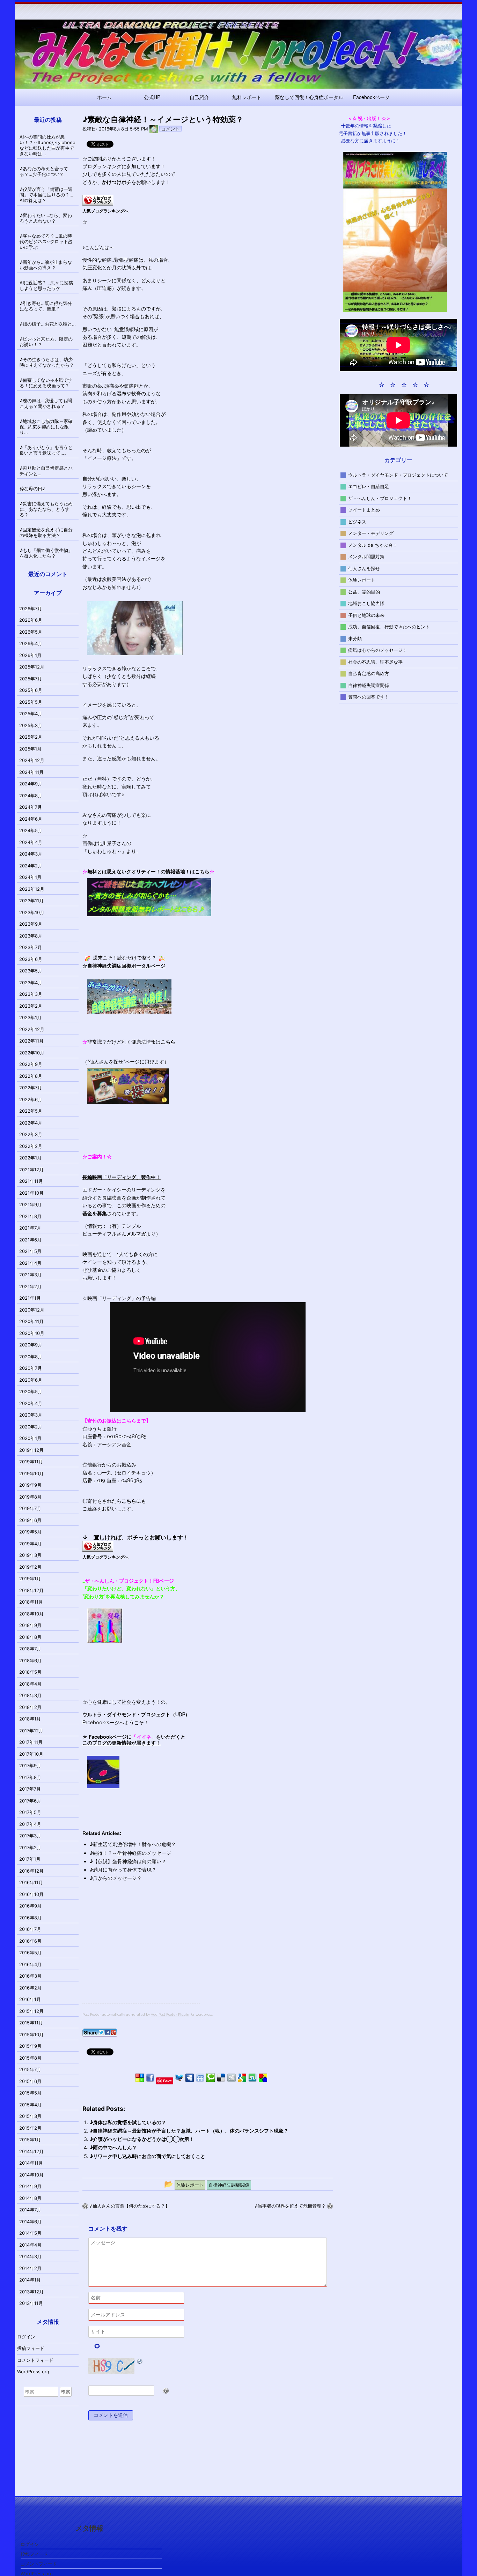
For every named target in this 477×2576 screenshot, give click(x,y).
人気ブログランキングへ (105, 211)
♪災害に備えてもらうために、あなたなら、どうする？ (46, 509)
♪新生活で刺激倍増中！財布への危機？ (133, 1844)
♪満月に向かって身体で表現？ (123, 1870)
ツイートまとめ (364, 510)
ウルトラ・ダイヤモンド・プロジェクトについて (398, 475)
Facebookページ (371, 97)
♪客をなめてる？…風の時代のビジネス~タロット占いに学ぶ (46, 241)
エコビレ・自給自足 (369, 486)
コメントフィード (35, 2360)
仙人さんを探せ (364, 568)
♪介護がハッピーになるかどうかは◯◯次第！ (142, 2139)
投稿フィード (31, 2348)
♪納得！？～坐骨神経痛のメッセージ (130, 1853)
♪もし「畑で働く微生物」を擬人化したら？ (46, 553)
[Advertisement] (141, 1954)
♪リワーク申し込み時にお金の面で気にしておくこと (148, 2156)
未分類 (355, 638)
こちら (129, 1501)
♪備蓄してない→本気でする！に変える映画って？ (46, 383)
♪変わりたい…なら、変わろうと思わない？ (46, 218)
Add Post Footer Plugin (170, 2014)
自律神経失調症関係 (369, 685)
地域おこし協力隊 (366, 603)
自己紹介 (199, 97)
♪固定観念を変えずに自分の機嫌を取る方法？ (46, 532)
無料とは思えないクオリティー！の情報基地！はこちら (148, 872)
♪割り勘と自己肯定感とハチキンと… (46, 471)
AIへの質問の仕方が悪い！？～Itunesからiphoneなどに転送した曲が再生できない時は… (47, 145)
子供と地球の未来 (366, 615)
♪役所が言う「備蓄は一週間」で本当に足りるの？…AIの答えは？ (46, 195)
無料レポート (247, 97)
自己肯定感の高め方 (369, 673)
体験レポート (362, 580)
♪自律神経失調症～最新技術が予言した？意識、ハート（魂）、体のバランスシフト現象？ (189, 2131)
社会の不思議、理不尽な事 (375, 662)
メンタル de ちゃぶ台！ (373, 545)
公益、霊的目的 (364, 591)
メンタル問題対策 (366, 557)
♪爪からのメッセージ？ (116, 1878)
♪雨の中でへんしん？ (113, 2147)
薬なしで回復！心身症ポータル (309, 97)
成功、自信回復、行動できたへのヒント (389, 627)
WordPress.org (33, 2372)
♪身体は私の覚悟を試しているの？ (128, 2122)
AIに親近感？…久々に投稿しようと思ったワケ (46, 285)
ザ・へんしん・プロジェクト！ (380, 498)
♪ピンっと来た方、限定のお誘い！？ (46, 342)
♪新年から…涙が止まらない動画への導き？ (46, 265)
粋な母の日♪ (32, 488)
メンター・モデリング (371, 533)
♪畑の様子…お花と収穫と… (48, 324)
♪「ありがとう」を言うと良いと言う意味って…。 (46, 450)
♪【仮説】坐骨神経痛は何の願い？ (128, 1861)
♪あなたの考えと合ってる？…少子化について (44, 171)
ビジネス (357, 521)
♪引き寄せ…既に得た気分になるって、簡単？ (46, 306)
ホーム (104, 97)
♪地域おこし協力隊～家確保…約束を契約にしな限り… (46, 427)
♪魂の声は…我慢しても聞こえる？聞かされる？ (46, 403)
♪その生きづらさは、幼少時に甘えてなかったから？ (47, 362)
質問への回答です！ (369, 697)
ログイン (26, 2337)
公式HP (152, 97)
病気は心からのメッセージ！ (378, 650)
